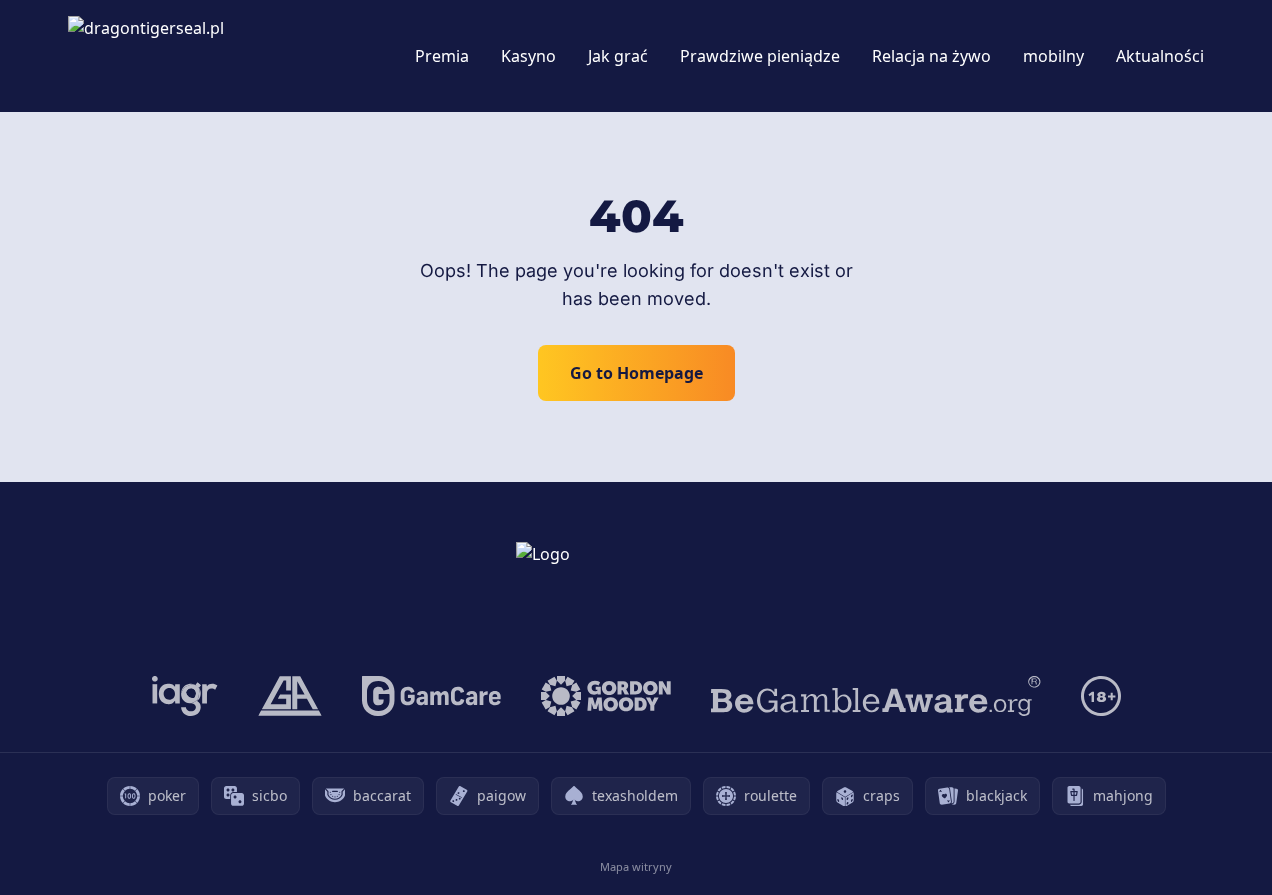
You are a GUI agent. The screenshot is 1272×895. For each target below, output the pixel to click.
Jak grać (618, 56)
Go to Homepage (636, 373)
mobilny (1053, 56)
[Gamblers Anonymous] (290, 696)
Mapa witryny (636, 866)
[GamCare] (431, 696)
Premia (442, 56)
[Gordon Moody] (606, 696)
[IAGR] (185, 696)
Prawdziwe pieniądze (760, 56)
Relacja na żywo (931, 56)
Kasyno (528, 56)
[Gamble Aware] (876, 696)
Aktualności (1160, 56)
